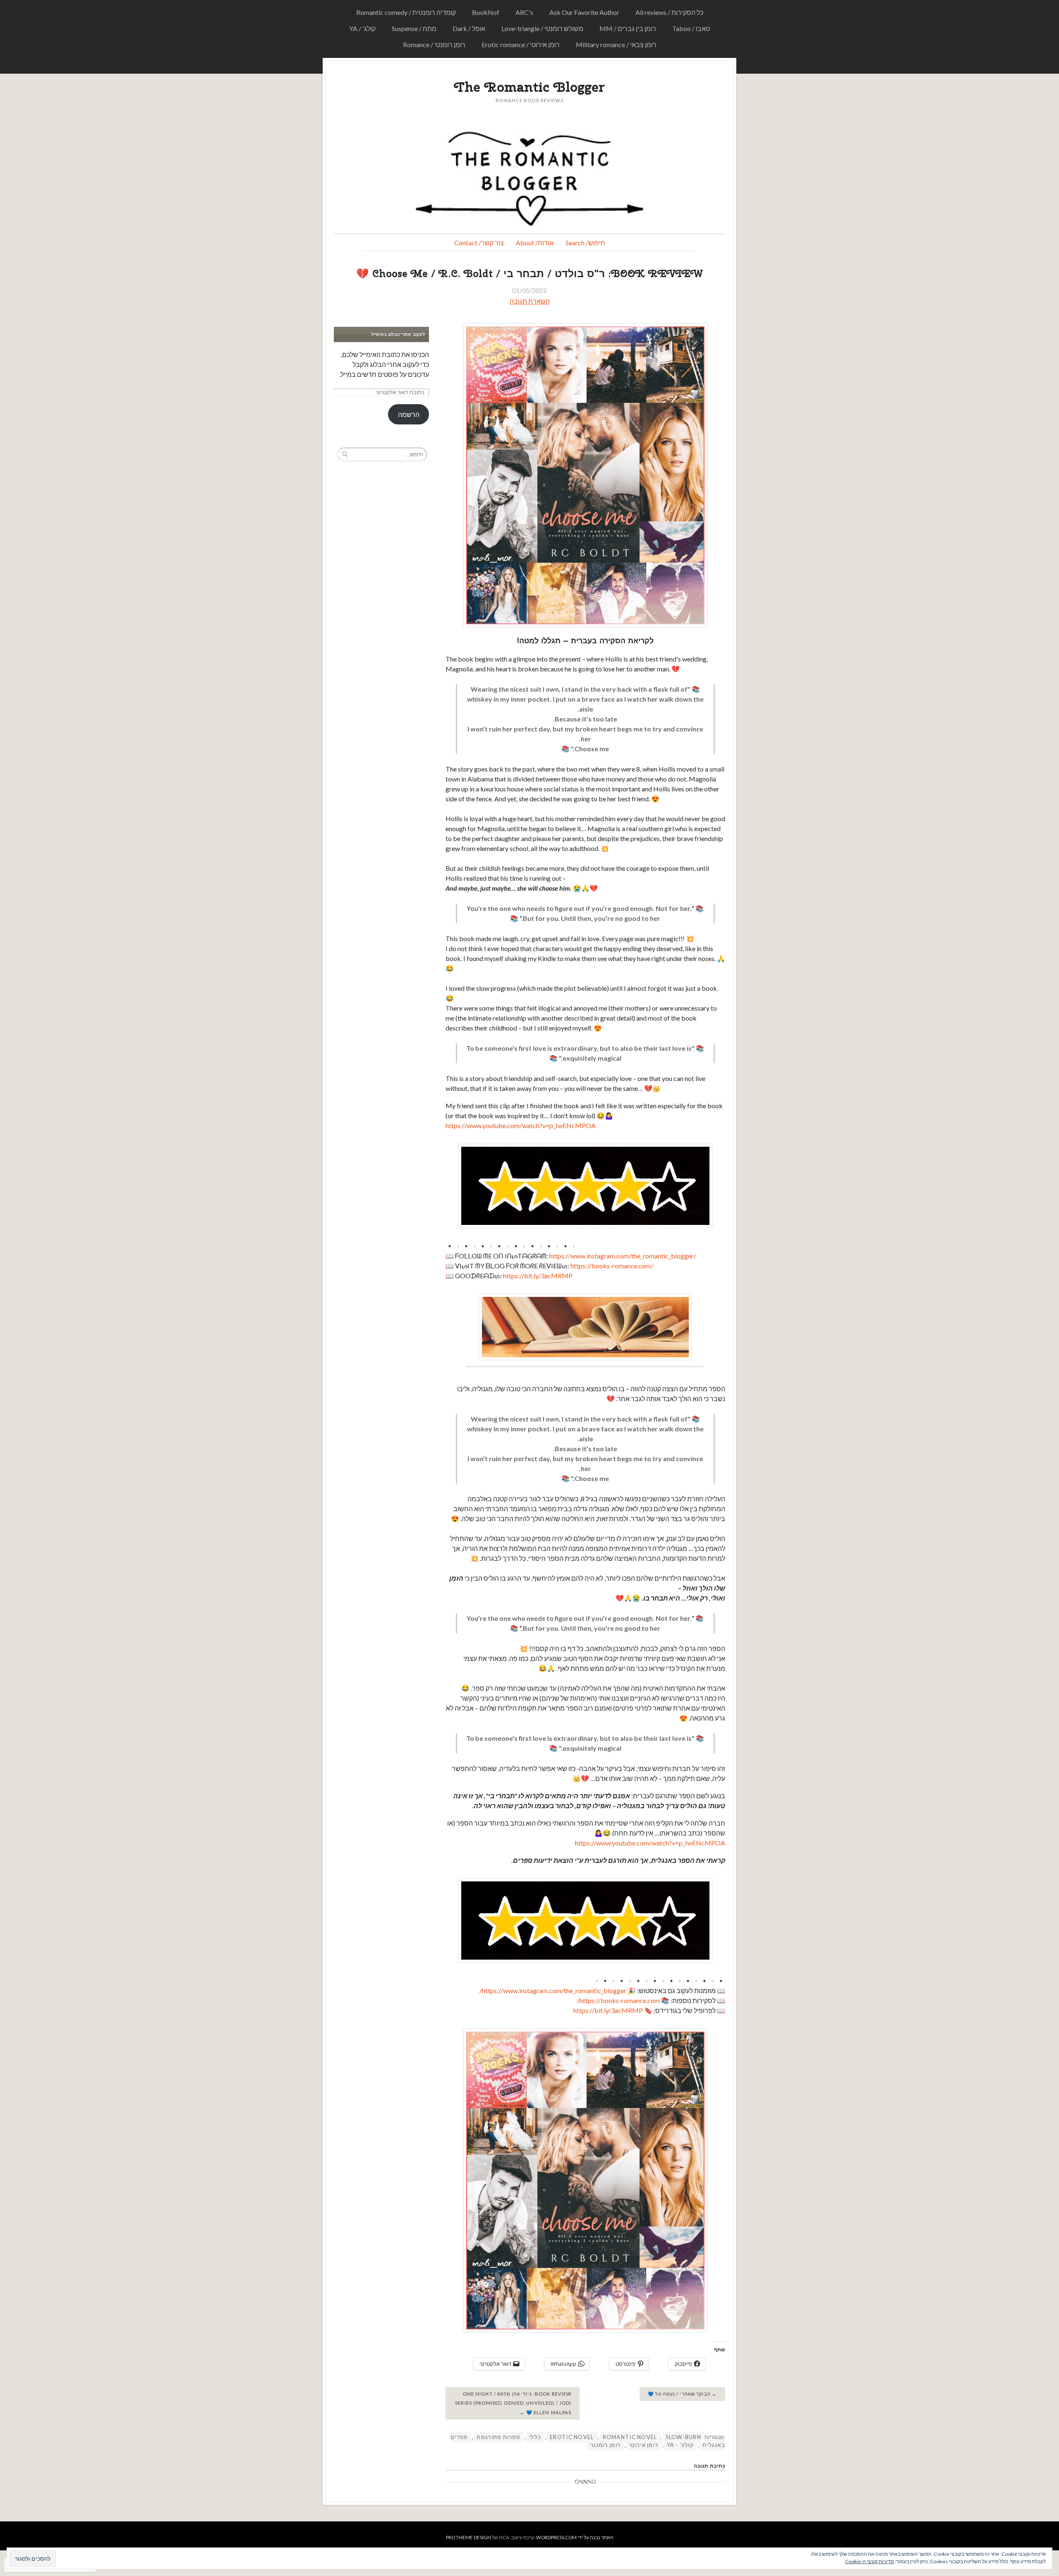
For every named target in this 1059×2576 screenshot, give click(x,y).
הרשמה (409, 414)
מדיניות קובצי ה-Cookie (870, 2561)
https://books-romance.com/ (612, 1266)
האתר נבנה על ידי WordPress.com (575, 2537)
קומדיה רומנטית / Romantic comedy (406, 12)
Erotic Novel (572, 2437)
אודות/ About (535, 243)
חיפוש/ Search (585, 243)
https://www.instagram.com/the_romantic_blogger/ (623, 1256)
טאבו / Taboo (691, 28)
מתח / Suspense (414, 28)
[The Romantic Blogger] (529, 177)
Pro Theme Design (468, 2537)
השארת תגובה (530, 301)
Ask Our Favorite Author (584, 12)
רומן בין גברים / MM (628, 28)
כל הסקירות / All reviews (669, 12)
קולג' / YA (362, 28)
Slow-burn (683, 2437)
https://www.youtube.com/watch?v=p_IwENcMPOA (521, 1125)
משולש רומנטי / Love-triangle (542, 28)
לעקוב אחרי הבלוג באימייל (398, 334)
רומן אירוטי (644, 2445)
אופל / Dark (469, 28)
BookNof (486, 12)
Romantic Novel (630, 2437)
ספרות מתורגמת (498, 2437)
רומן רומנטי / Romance (434, 44)
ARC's (524, 12)
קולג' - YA (680, 2445)
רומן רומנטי (605, 2445)
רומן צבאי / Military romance (616, 44)
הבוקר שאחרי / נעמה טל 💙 (679, 2394)
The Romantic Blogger (529, 87)
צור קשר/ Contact (479, 243)
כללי (535, 2437)
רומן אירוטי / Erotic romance (521, 44)
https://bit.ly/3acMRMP (538, 1276)
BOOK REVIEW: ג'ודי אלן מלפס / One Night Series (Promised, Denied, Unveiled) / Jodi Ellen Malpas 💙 (513, 2403)
